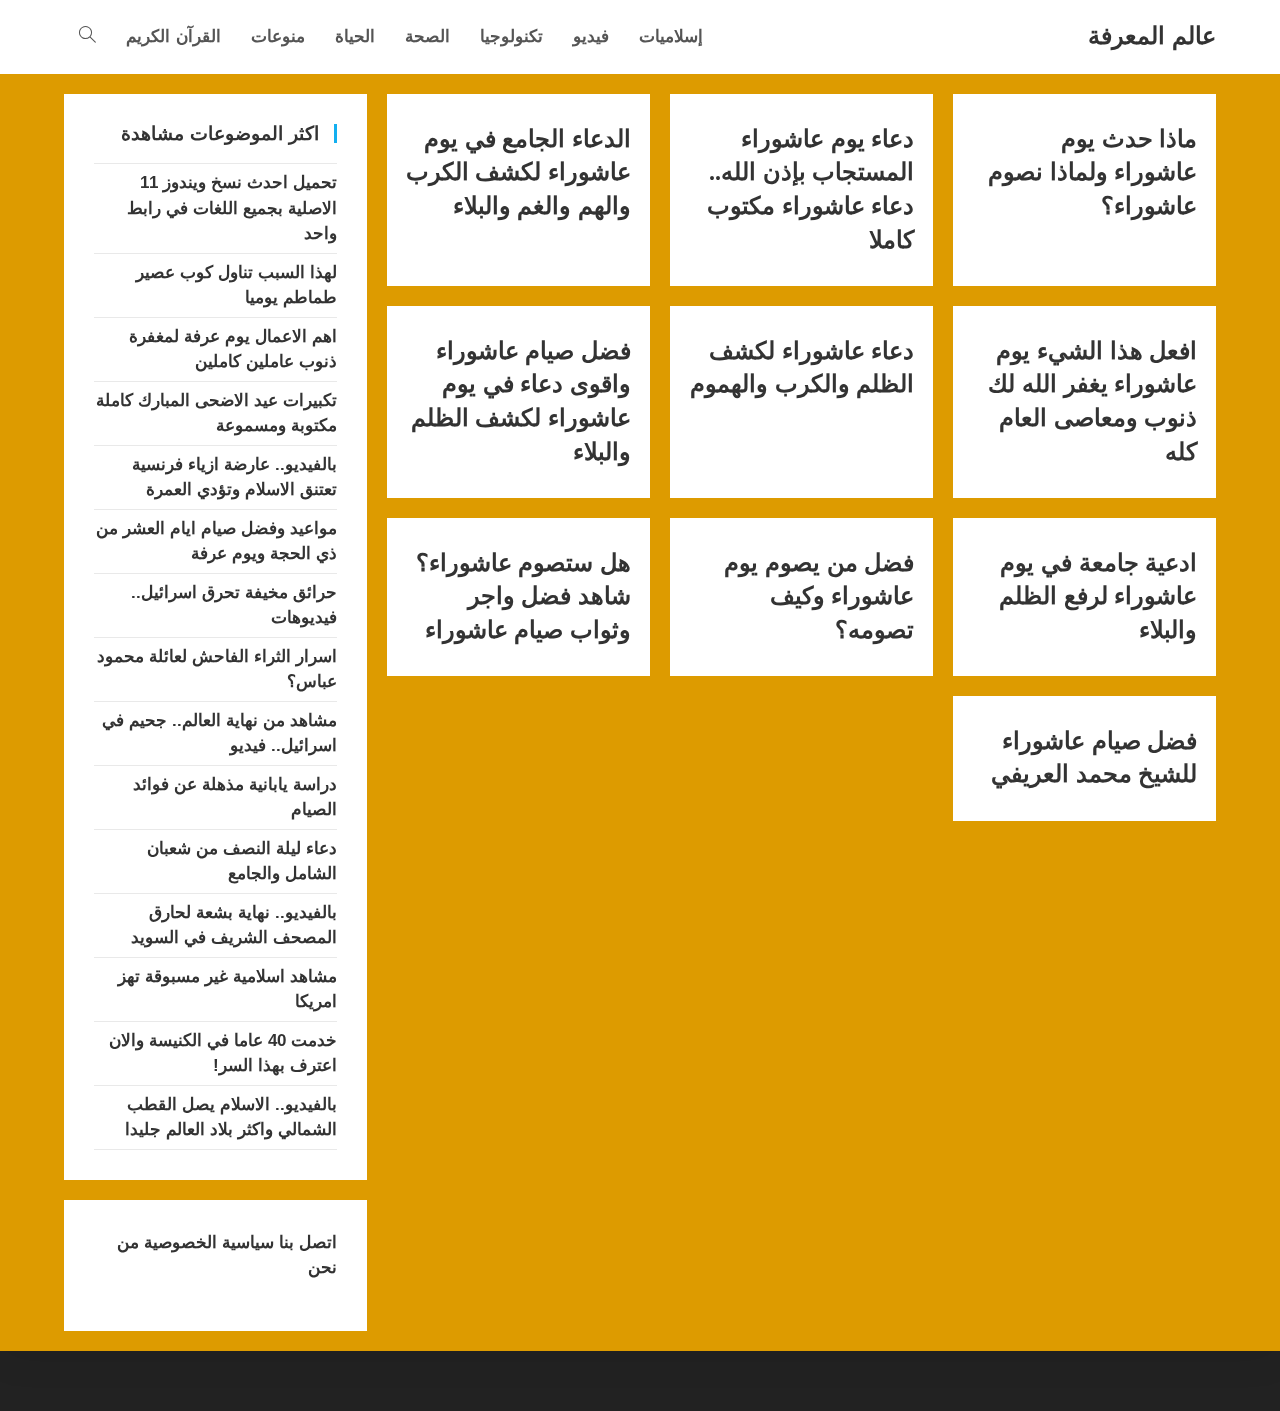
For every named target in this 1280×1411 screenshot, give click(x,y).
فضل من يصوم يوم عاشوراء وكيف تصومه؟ (819, 596)
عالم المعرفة (1152, 35)
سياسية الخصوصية (206, 1242)
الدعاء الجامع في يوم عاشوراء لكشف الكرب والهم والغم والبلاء (518, 172)
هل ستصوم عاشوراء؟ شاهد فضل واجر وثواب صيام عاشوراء (523, 596)
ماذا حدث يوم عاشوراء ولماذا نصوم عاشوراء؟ (1092, 172)
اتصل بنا (305, 1242)
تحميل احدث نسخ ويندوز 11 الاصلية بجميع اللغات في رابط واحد (232, 208)
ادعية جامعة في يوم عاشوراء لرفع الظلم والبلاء (1098, 596)
